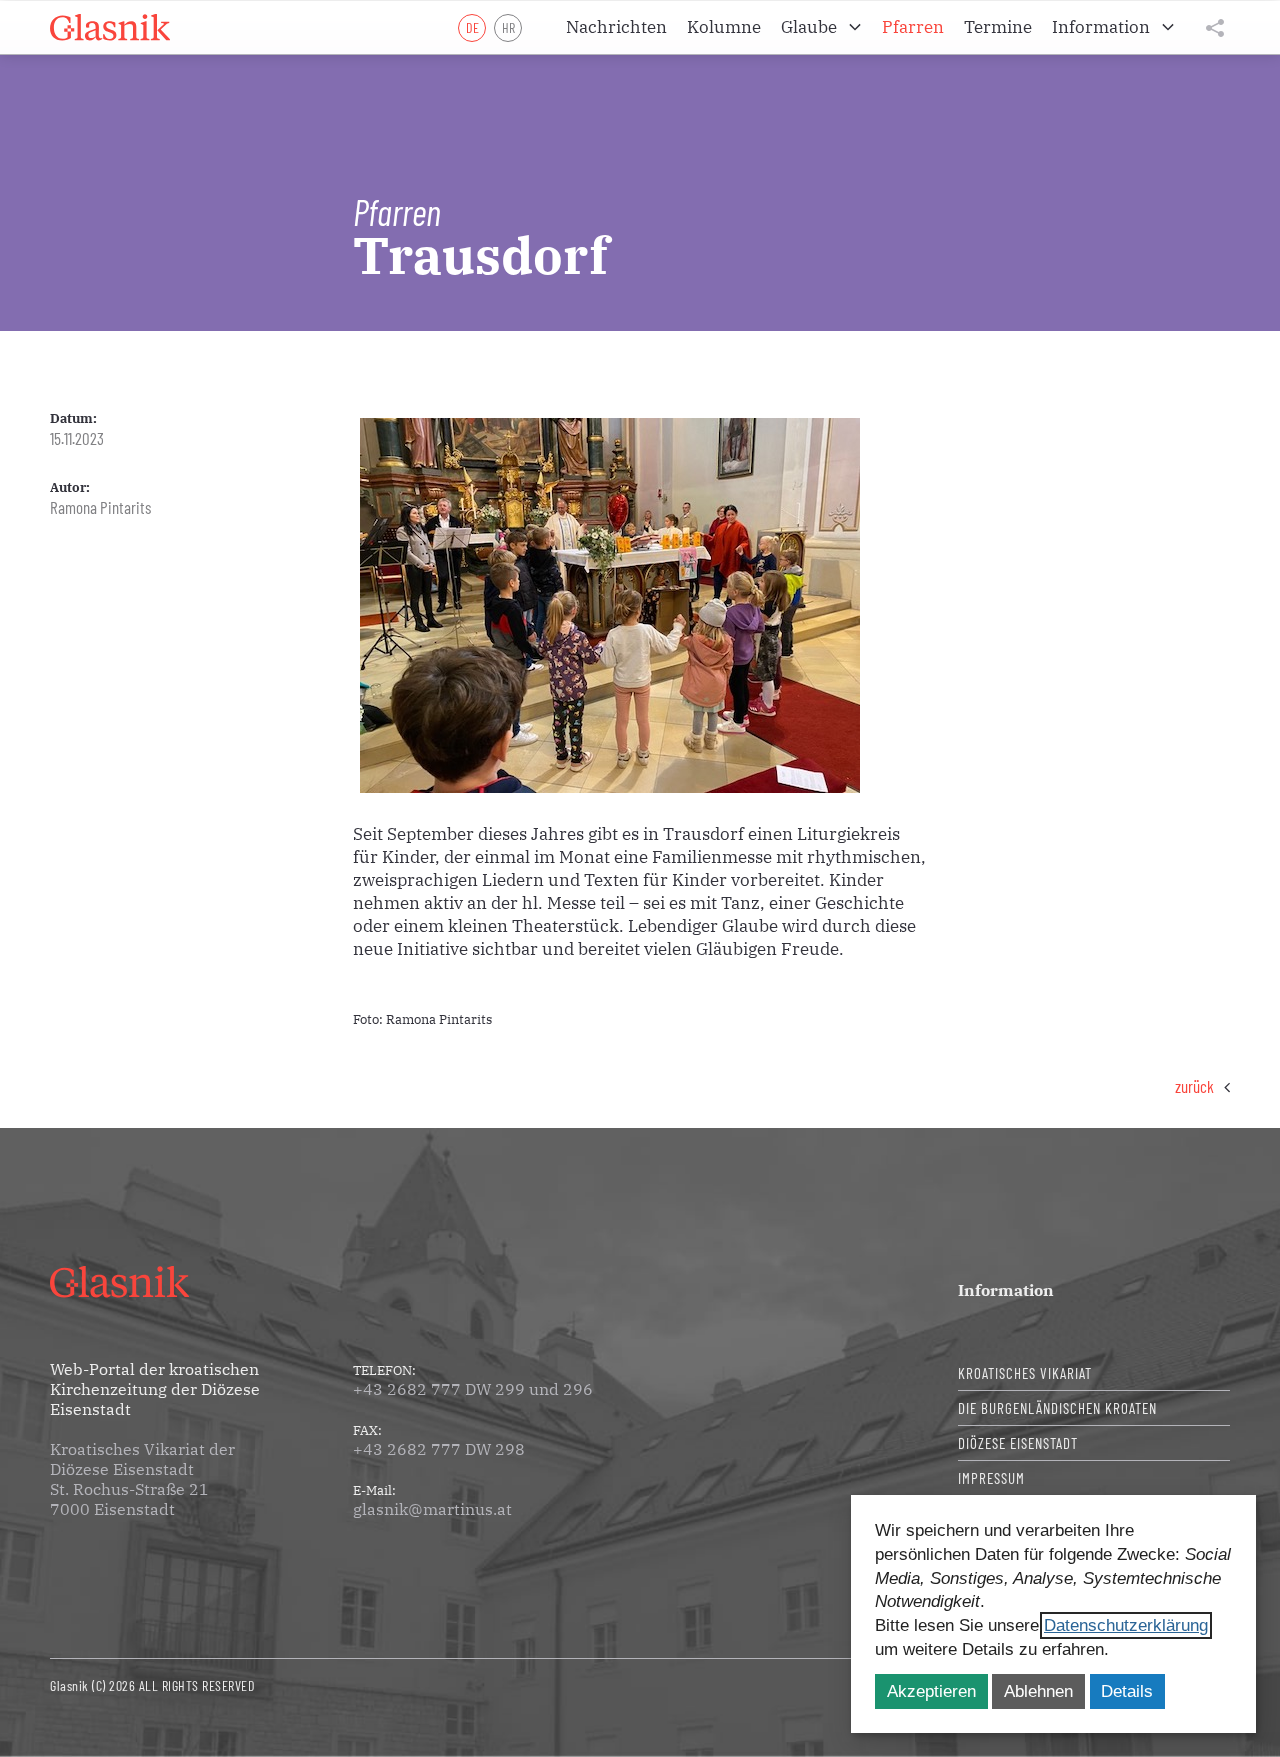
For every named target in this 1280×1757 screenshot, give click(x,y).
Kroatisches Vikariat (1025, 1373)
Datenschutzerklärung (1126, 1625)
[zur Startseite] (110, 28)
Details (1127, 1691)
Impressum (991, 1478)
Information (1006, 1290)
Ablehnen (1038, 1691)
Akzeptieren (931, 1691)
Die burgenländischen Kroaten (1057, 1408)
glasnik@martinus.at (432, 1509)
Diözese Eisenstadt (1018, 1443)
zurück (1194, 1086)
